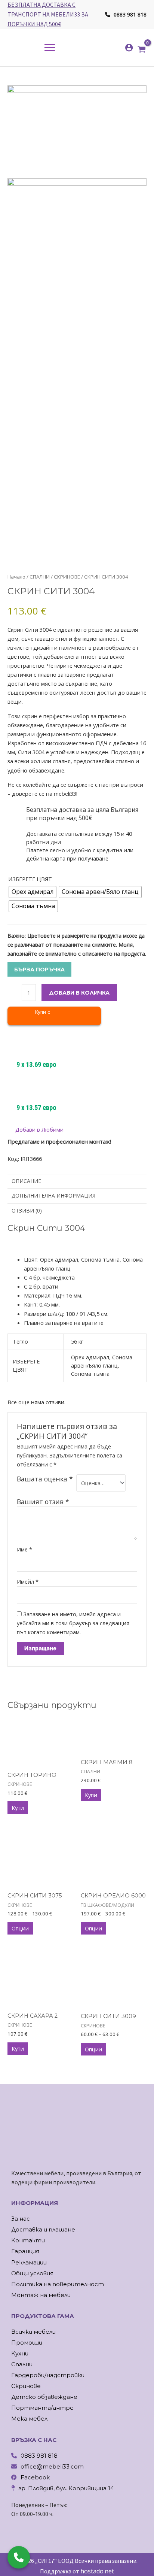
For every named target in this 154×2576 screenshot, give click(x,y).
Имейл (28, 1581)
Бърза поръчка (39, 970)
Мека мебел (29, 2419)
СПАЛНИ (40, 577)
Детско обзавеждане (44, 2397)
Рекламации (29, 2262)
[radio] (33, 892)
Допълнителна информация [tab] (53, 1196)
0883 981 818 (129, 14)
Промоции (27, 2343)
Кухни (20, 2353)
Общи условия (32, 2273)
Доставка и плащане (43, 2229)
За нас (21, 2219)
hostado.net (97, 2571)
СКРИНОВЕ (67, 577)
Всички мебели (33, 2332)
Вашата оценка (45, 1479)
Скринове (26, 2386)
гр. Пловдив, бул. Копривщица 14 (66, 2488)
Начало (16, 577)
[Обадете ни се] (19, 2557)
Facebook (35, 2477)
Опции (20, 1928)
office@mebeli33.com (52, 2466)
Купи (18, 1808)
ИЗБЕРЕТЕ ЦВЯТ (30, 879)
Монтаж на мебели (41, 2295)
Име (24, 1549)
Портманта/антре (42, 2408)
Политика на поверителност (58, 2284)
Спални (22, 2364)
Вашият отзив (43, 1502)
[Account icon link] (129, 48)
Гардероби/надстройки (48, 2375)
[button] (36, 1130)
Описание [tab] (26, 1181)
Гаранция (25, 2251)
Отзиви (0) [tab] (27, 1210)
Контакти (28, 2240)
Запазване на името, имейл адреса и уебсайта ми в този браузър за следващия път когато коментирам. (73, 1623)
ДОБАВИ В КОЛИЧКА (79, 993)
